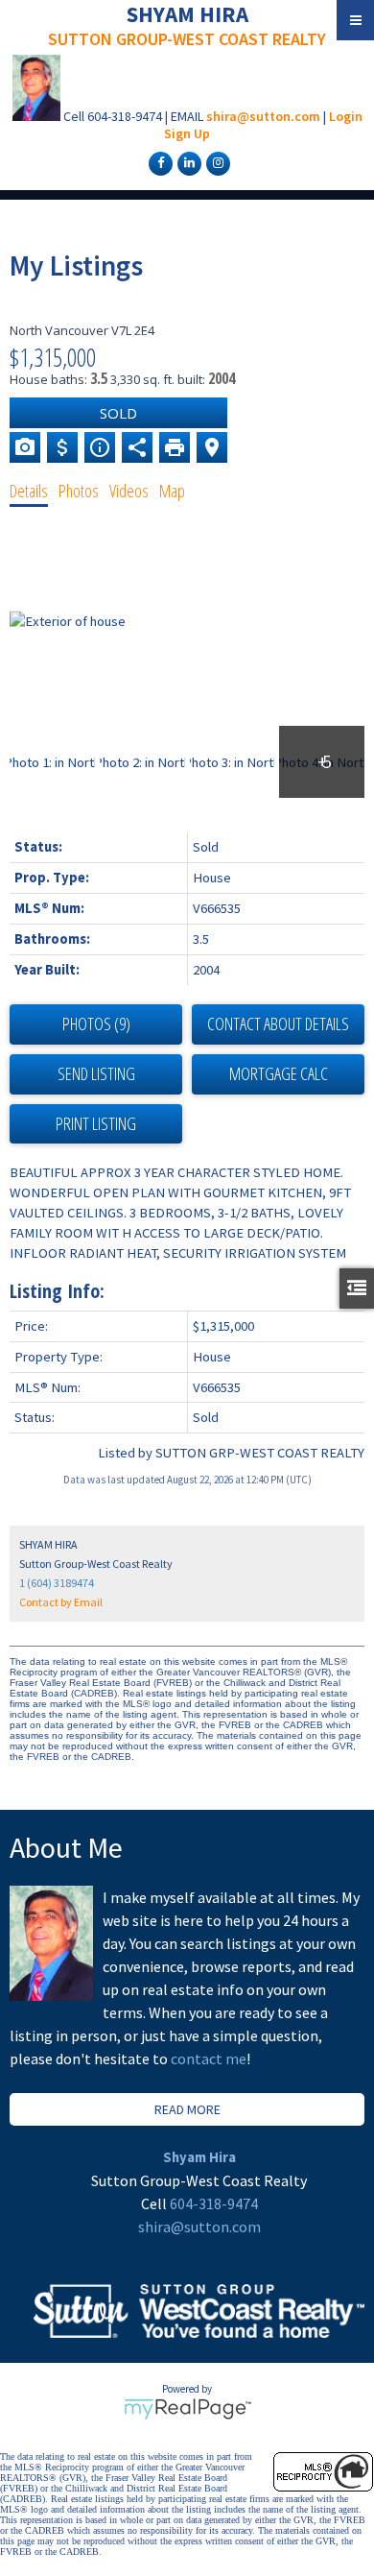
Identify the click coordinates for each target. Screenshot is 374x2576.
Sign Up (187, 133)
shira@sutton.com (263, 116)
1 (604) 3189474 (57, 1583)
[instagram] (216, 162)
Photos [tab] (79, 491)
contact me (209, 2058)
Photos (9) (96, 1023)
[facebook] (158, 162)
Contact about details (278, 1023)
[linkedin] (187, 162)
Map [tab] (172, 491)
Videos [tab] (129, 491)
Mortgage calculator (278, 1074)
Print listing (96, 1123)
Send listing (96, 1073)
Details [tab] (29, 491)
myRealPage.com (187, 2409)
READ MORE (187, 2109)
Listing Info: (57, 1291)
